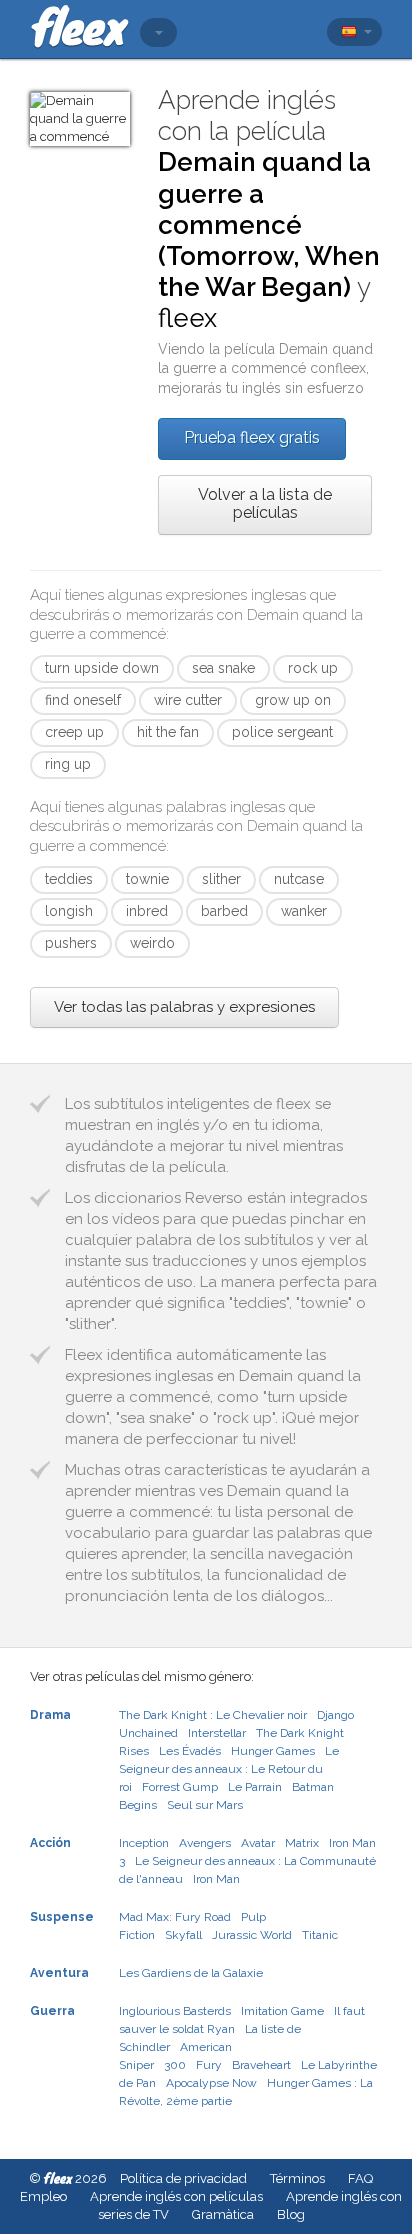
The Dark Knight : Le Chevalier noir (213, 1715)
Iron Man (216, 1879)
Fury (209, 2065)
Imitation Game (282, 2011)
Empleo (43, 2196)
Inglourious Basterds (175, 2011)
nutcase (299, 879)
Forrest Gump (180, 1787)
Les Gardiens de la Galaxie (191, 1973)
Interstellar (217, 1733)
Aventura (59, 1973)
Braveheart (261, 2065)
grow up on (293, 700)
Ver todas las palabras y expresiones (184, 1007)
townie (147, 879)
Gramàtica (223, 2214)
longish (69, 911)
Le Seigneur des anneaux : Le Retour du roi (229, 1769)
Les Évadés (190, 1751)
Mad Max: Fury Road (175, 1917)
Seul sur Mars (205, 1805)
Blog (291, 2214)
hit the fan (168, 732)
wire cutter (188, 700)
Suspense (62, 1917)
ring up (68, 764)
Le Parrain (255, 1787)
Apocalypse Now (211, 2083)
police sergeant (282, 732)
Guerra (52, 2011)
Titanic (320, 1935)
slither (221, 879)
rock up (313, 668)
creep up (74, 732)
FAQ (360, 2178)
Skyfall (183, 1935)
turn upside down (102, 668)
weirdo (152, 943)
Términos (297, 2178)
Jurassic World (252, 1935)
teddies (69, 879)
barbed (224, 911)
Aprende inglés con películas (176, 2196)
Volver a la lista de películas (265, 503)
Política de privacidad (183, 2178)
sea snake (223, 668)
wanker (304, 911)
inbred (147, 911)
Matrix (302, 1843)
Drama (50, 1715)
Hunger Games (273, 1751)
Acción (50, 1843)
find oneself (83, 700)
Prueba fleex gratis (252, 437)
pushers (71, 943)
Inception (144, 1843)
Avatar (258, 1843)
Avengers (205, 1843)
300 (175, 2065)
